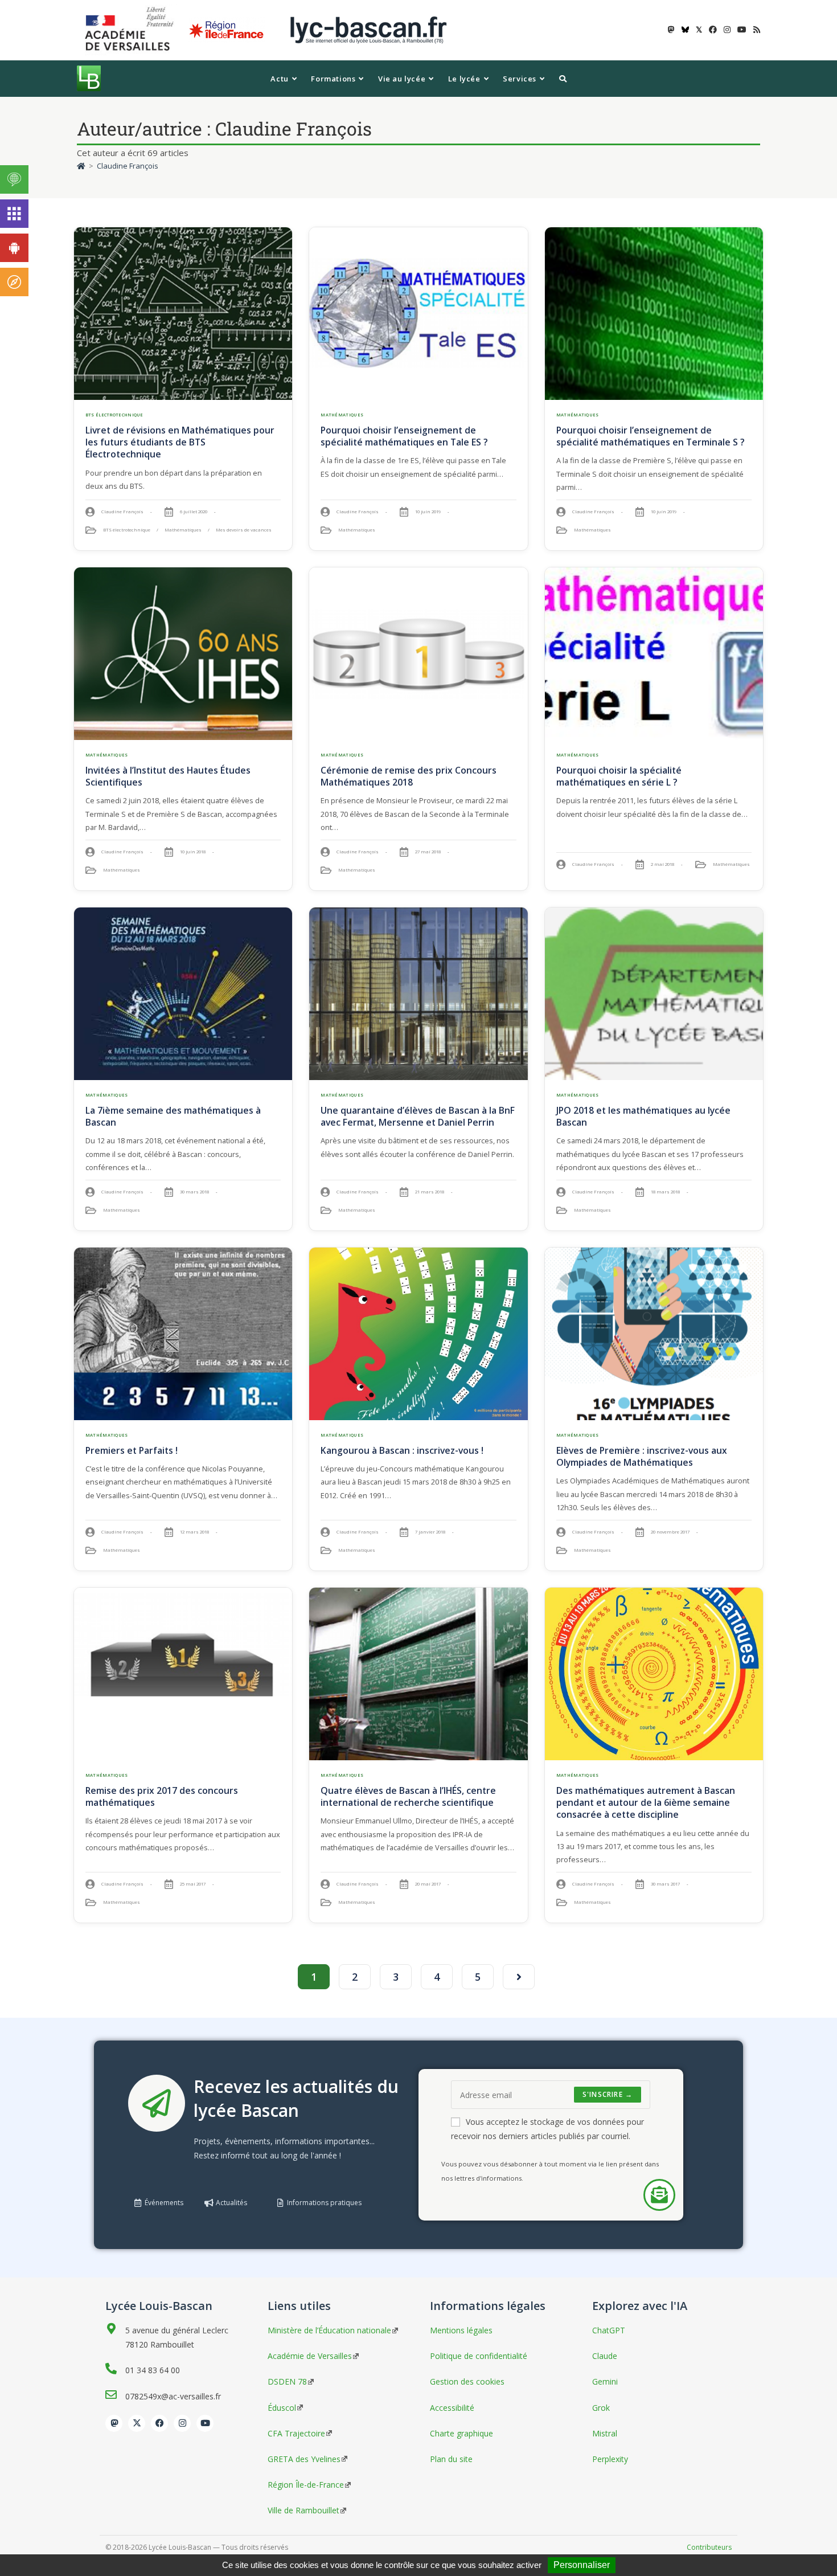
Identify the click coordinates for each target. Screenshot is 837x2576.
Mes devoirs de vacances (244, 530)
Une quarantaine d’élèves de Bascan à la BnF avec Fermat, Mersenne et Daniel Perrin (418, 1116)
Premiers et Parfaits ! (132, 1450)
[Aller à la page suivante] (519, 1977)
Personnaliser (582, 2565)
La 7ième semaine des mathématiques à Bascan (173, 1116)
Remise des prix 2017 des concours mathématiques (162, 1796)
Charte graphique (461, 2433)
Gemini (605, 2381)
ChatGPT (609, 2330)
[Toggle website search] (563, 79)
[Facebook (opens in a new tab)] (713, 30)
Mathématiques (183, 530)
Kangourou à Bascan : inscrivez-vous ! (402, 1450)
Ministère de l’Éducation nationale (329, 2330)
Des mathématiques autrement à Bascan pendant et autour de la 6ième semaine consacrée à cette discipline (646, 1802)
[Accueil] (81, 166)
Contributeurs (709, 2547)
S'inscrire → (608, 2094)
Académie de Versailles (310, 2356)
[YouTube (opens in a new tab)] (742, 30)
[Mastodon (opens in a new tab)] (671, 30)
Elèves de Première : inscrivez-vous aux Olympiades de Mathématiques (642, 1456)
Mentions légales (461, 2330)
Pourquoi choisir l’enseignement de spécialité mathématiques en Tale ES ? (404, 436)
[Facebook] (159, 2423)
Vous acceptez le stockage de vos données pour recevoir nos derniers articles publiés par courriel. (547, 2129)
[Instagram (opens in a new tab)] (727, 30)
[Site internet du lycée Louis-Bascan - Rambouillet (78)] (368, 29)
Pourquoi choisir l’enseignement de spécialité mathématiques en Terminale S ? (651, 436)
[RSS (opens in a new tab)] (755, 30)
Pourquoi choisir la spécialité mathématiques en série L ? (619, 776)
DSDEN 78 (287, 2381)
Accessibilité (452, 2408)
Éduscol (282, 2408)
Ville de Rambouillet (303, 2510)
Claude (605, 2356)
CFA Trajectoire (296, 2433)
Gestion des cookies (467, 2381)
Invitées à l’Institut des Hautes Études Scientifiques (168, 776)
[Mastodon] (114, 2423)
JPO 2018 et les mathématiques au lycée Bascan (643, 1116)
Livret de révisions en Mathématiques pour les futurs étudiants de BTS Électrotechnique (180, 442)
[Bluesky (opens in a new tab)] (685, 30)
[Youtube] (205, 2423)
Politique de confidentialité (479, 2356)
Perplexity (610, 2459)
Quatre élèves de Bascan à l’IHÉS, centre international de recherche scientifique (408, 1796)
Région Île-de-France (306, 2485)
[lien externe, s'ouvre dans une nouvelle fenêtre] (132, 29)
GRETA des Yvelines (304, 2459)
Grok (601, 2408)
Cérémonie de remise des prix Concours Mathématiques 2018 (409, 776)
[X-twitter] (137, 2423)
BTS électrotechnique (114, 415)
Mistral (605, 2433)
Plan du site (451, 2459)
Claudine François (128, 166)
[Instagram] (182, 2423)
